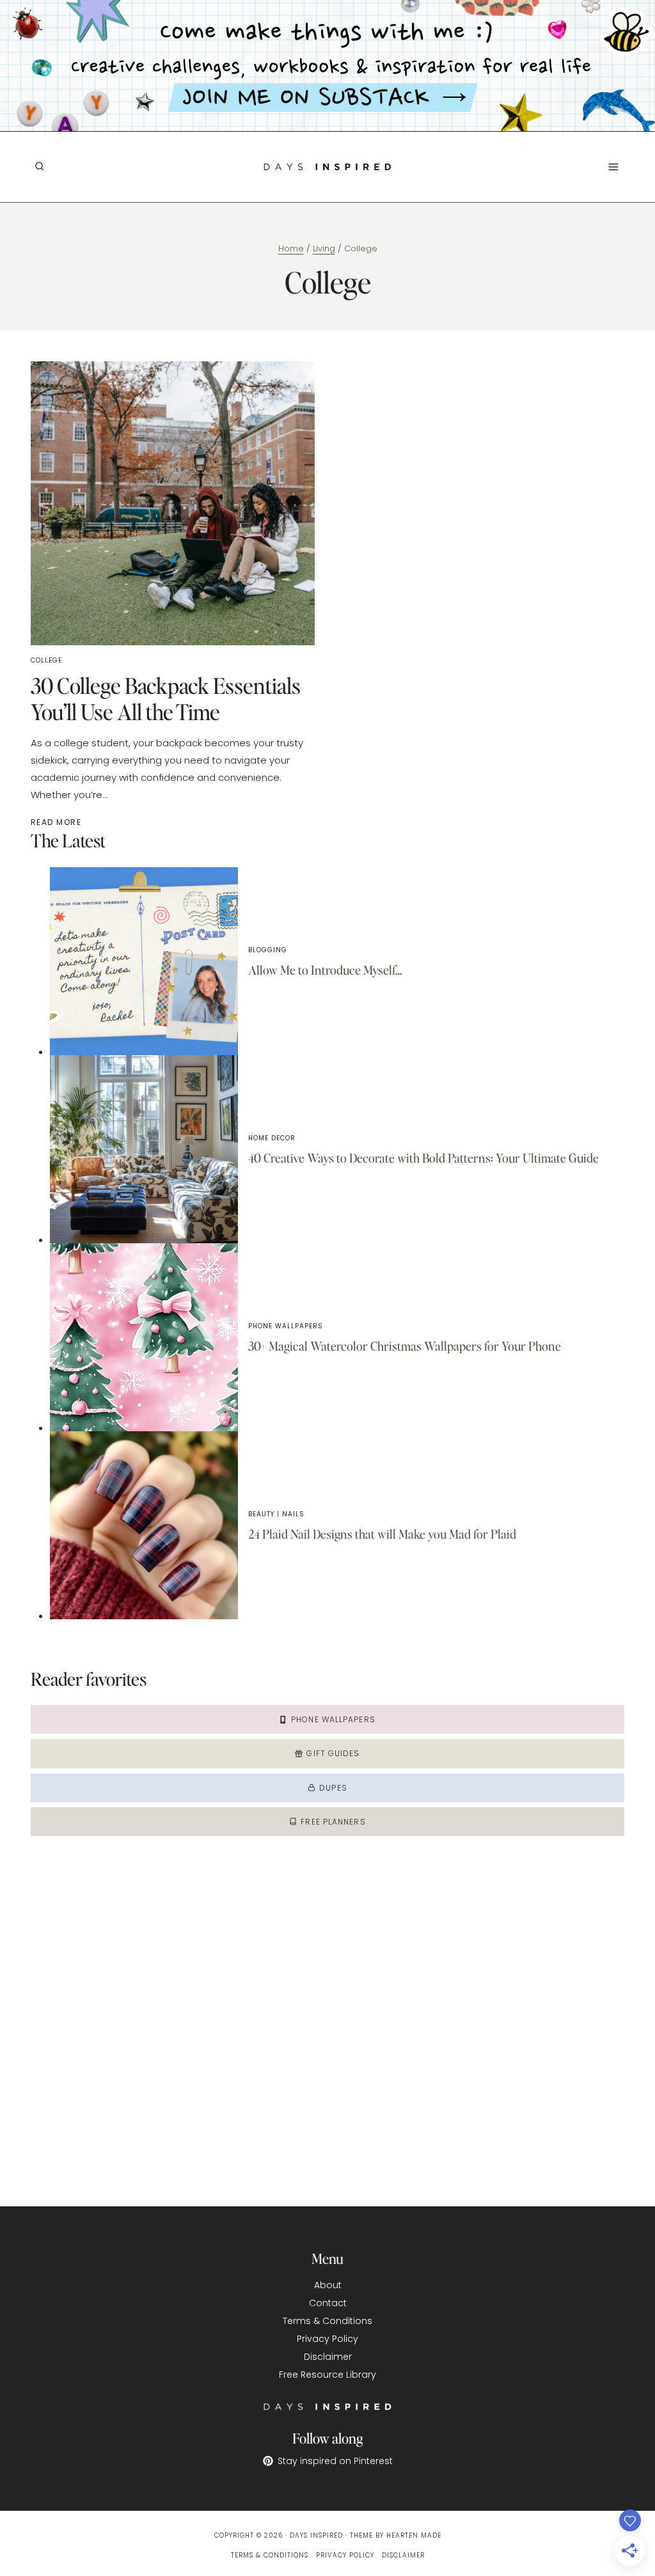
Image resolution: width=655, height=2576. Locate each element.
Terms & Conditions (327, 2321)
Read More (58, 822)
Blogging (268, 950)
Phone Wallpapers (286, 1326)
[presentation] (144, 961)
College (46, 660)
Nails (293, 1514)
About (328, 2285)
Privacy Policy (327, 2339)
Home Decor (272, 1138)
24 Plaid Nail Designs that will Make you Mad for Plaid (382, 1534)
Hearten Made (414, 2535)
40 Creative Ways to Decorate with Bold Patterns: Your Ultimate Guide (423, 1158)
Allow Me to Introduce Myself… (325, 970)
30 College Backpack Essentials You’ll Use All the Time (166, 698)
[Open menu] (613, 167)
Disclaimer (328, 2357)
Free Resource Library (327, 2375)
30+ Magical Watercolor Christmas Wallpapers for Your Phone (405, 1346)
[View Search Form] (39, 167)
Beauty (261, 1514)
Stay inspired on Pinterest (335, 2461)
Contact (328, 2303)
